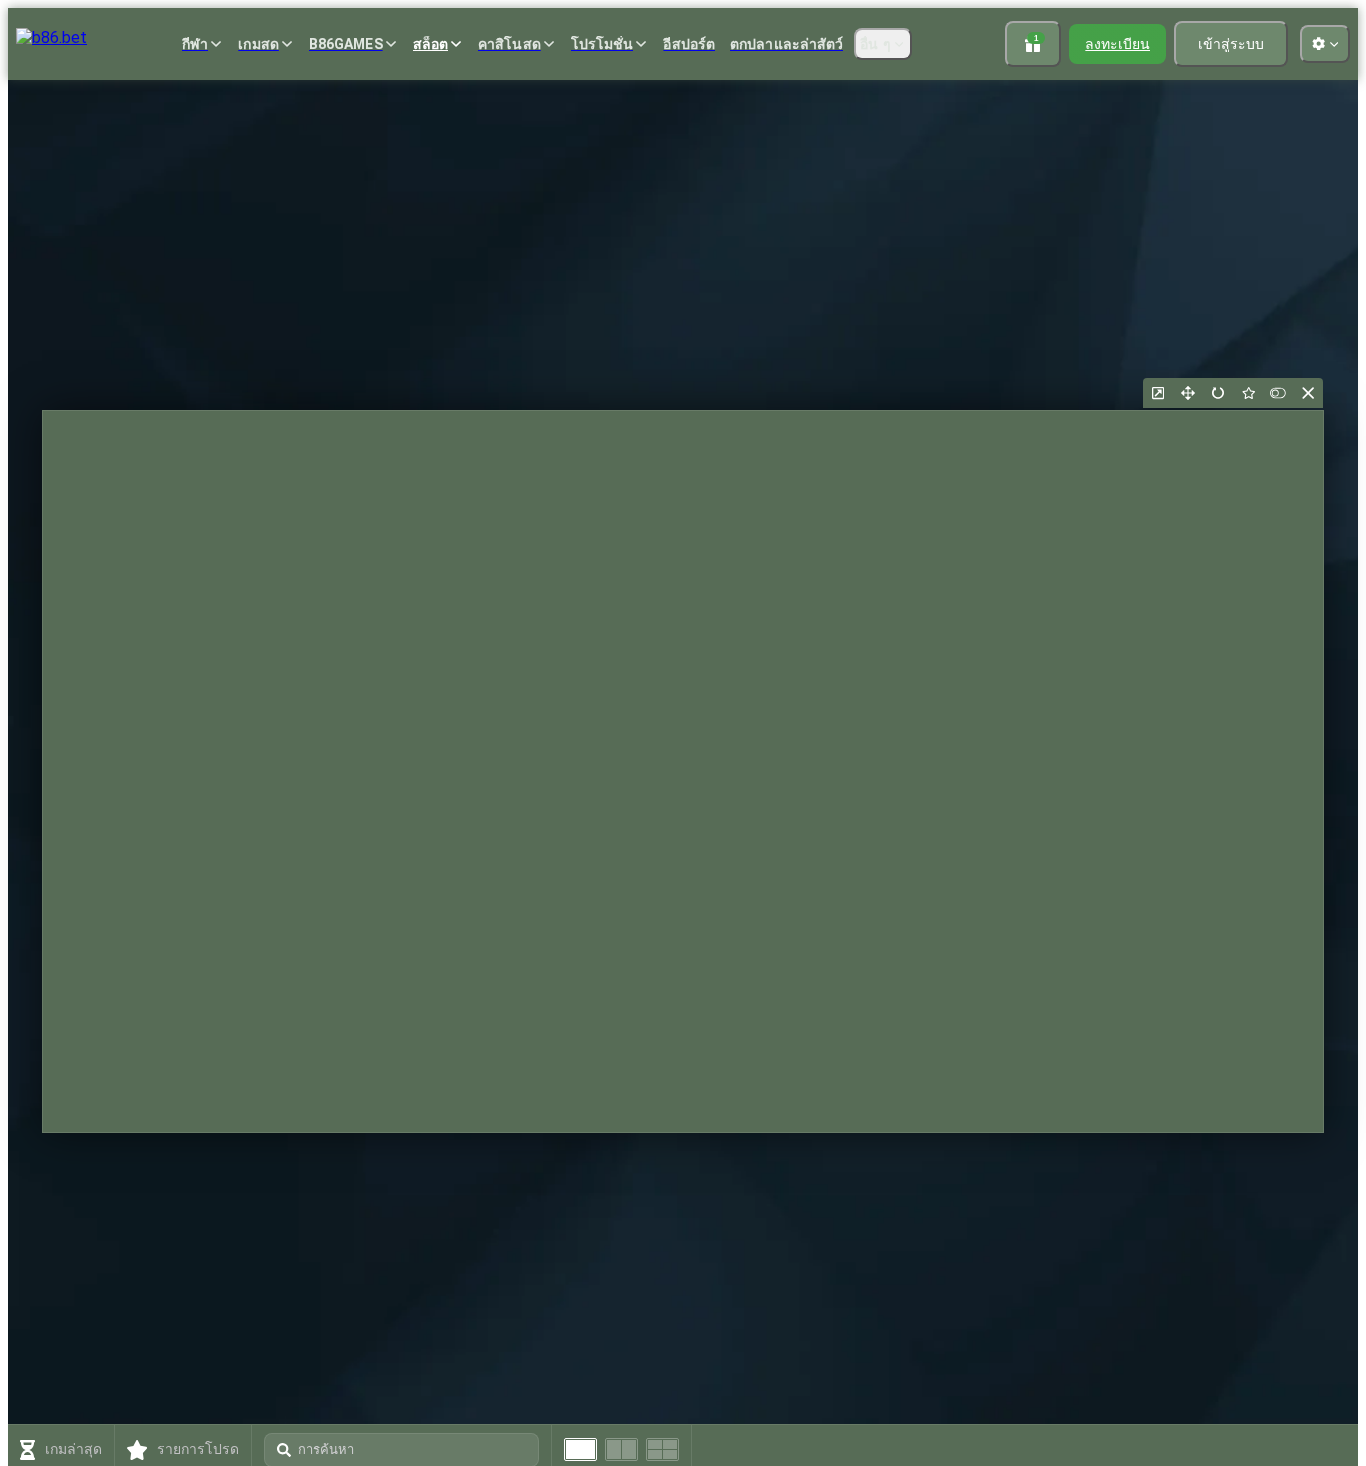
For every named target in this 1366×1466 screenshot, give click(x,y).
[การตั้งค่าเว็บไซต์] (1325, 44)
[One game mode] (580, 1449)
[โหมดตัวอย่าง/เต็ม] (1278, 393)
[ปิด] (1308, 393)
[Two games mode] (621, 1449)
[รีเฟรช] (1218, 393)
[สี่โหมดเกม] (662, 1449)
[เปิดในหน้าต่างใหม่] (1158, 393)
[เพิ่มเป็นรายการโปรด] (1248, 393)
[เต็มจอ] (1188, 393)
